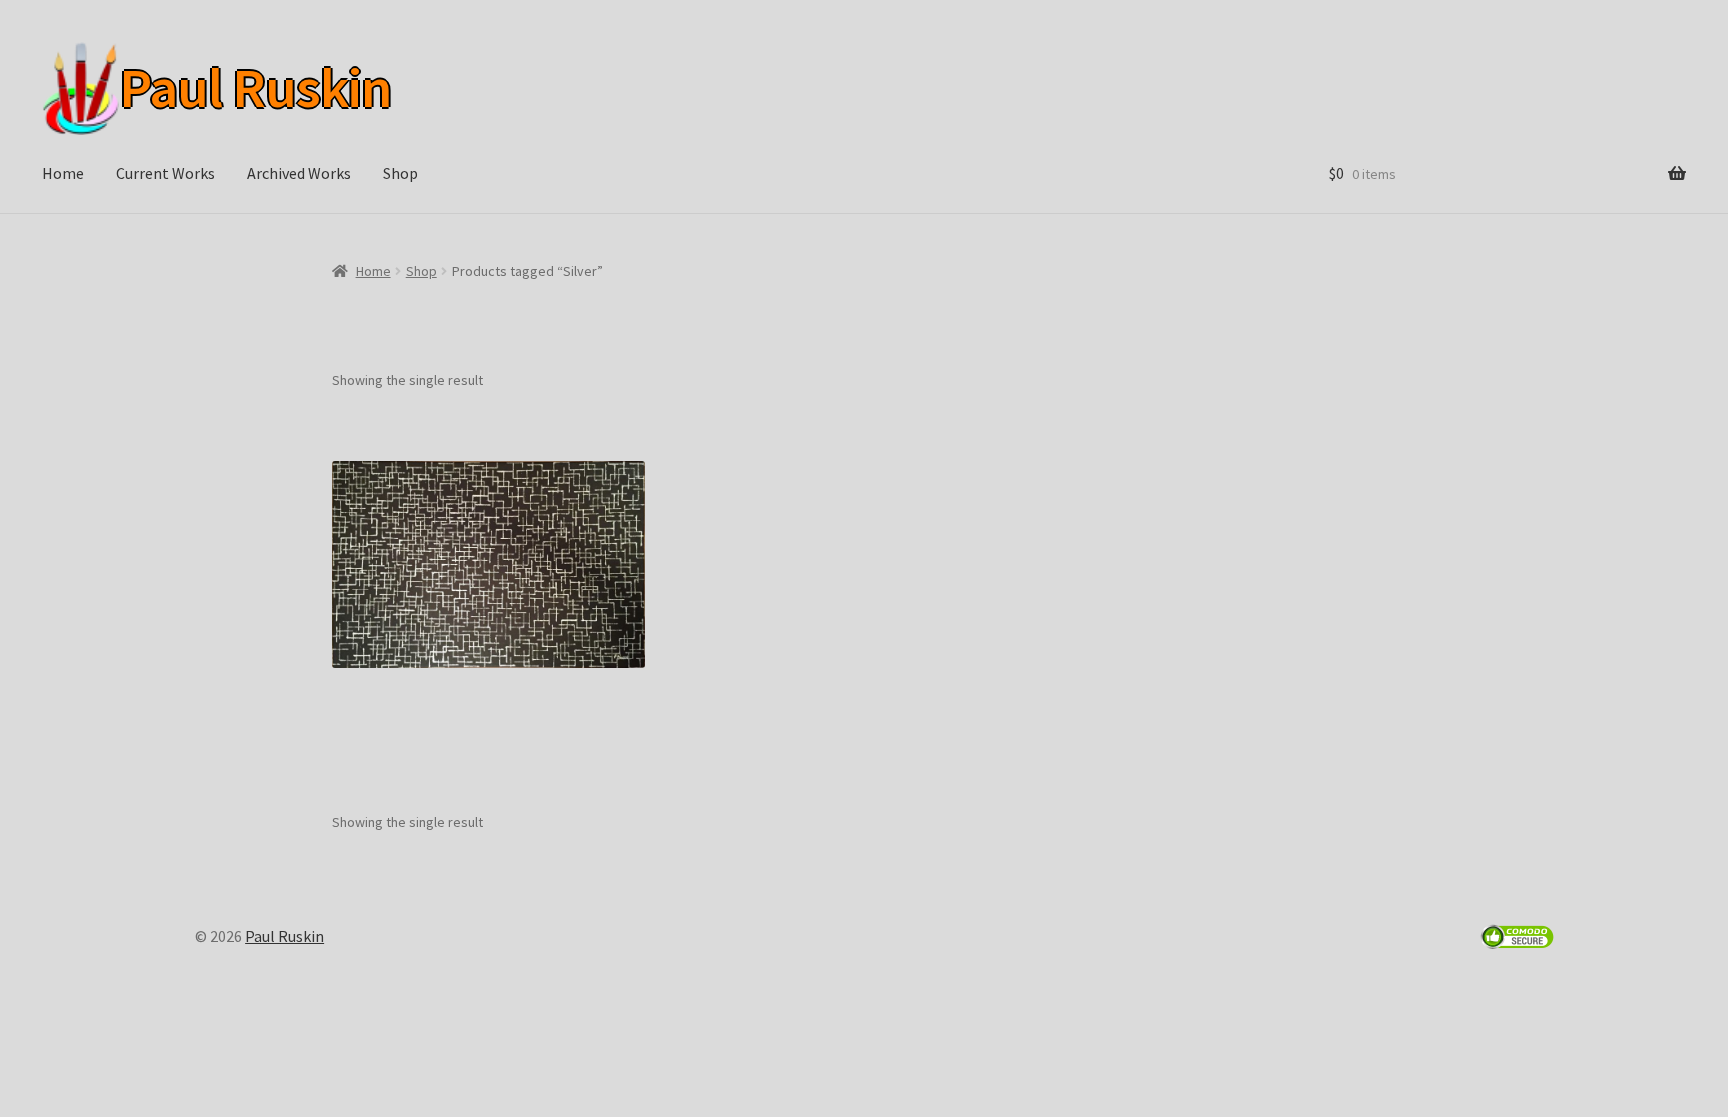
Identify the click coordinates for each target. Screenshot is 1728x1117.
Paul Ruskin (251, 88)
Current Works (165, 173)
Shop (400, 173)
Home (63, 173)
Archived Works (299, 173)
